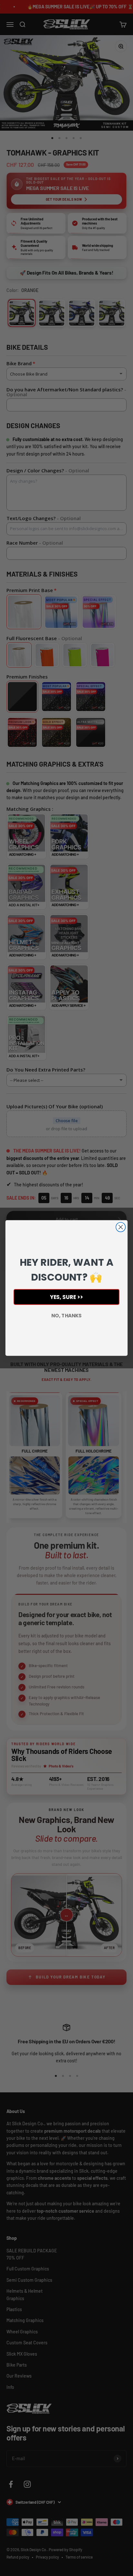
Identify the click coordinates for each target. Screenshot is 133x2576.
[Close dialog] (121, 1227)
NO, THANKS (66, 1316)
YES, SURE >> (67, 1297)
